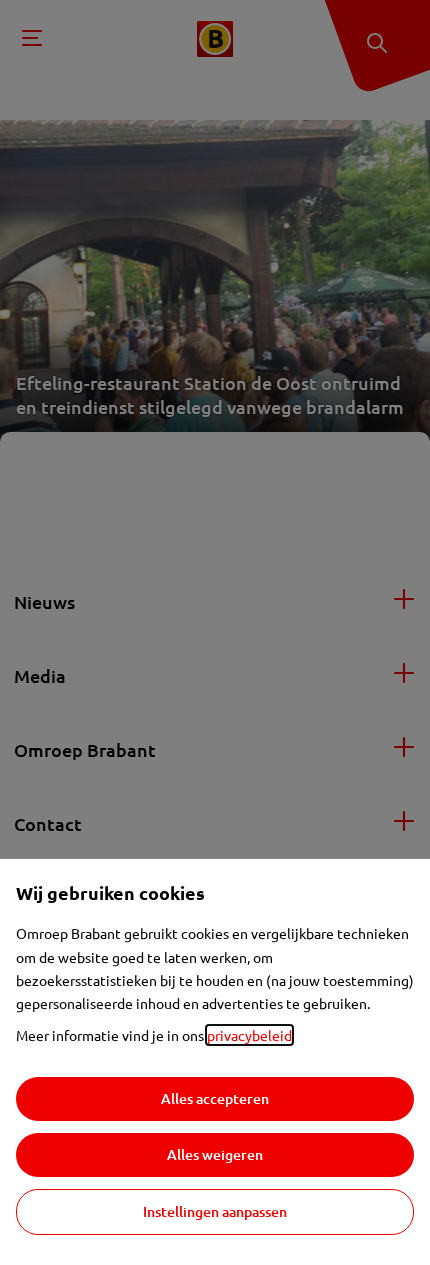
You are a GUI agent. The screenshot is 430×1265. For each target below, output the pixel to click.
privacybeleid (249, 1035)
